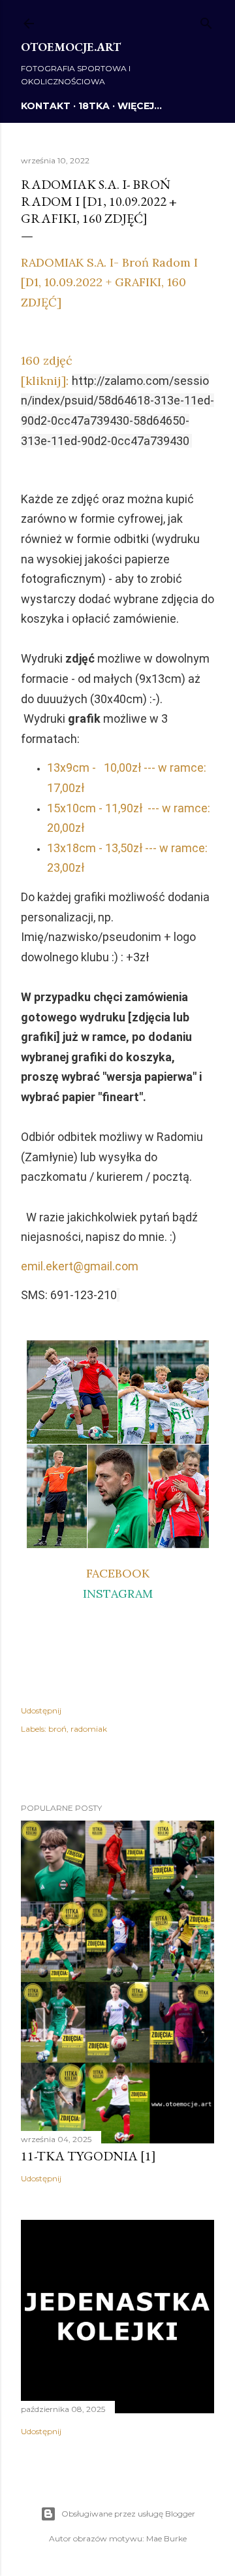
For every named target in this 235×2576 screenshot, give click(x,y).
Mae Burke (166, 2538)
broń (57, 1729)
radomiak (89, 1729)
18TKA (94, 106)
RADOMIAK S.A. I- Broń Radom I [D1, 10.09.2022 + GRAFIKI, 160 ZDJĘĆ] (109, 282)
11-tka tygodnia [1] (88, 2156)
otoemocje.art (71, 47)
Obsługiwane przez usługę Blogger (128, 2514)
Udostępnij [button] (41, 1710)
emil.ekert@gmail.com (80, 1266)
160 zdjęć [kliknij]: (117, 400)
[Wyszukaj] (206, 21)
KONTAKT (46, 106)
